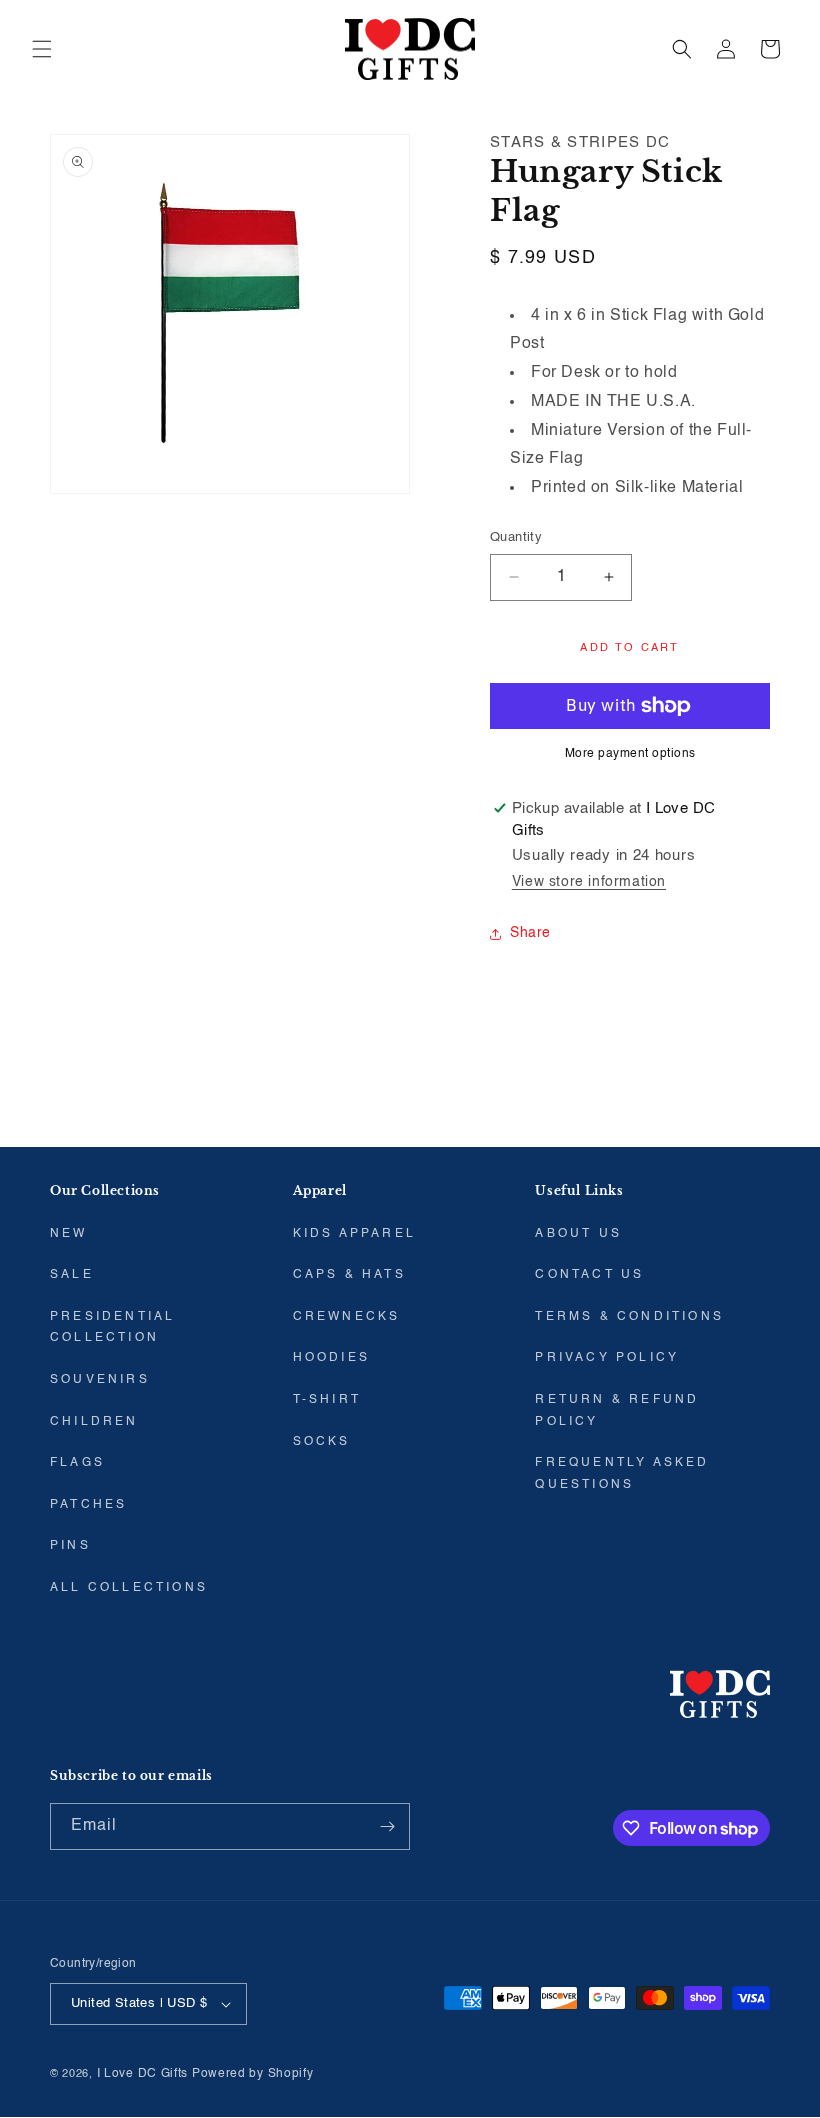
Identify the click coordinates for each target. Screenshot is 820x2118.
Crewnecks (347, 1317)
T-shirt (327, 1400)
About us (578, 1234)
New (69, 1234)
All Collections (129, 1588)
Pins (70, 1546)
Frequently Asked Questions (622, 1474)
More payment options (630, 754)
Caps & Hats (349, 1275)
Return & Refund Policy (617, 1411)
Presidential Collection (112, 1328)
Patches (88, 1505)
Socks (322, 1442)
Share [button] (530, 933)
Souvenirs (100, 1380)
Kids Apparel (354, 1234)
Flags (77, 1463)
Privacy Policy (607, 1358)
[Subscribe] (387, 1826)
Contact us (589, 1275)
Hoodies (331, 1358)
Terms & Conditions (629, 1317)
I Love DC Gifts (143, 2074)
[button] (42, 49)
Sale (72, 1275)
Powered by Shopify (253, 2074)
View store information (589, 882)
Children (94, 1422)
